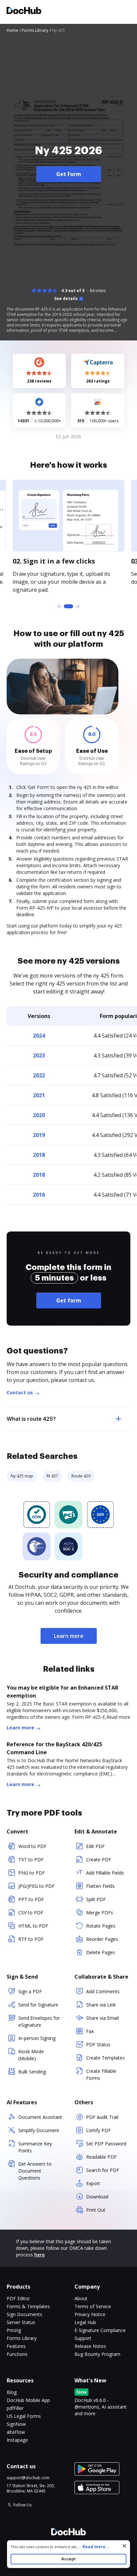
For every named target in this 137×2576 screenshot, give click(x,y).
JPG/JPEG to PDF (36, 1886)
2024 (39, 1036)
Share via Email (102, 2018)
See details (66, 299)
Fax (90, 2031)
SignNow (16, 2424)
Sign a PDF (30, 1991)
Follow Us (22, 2505)
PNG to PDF (32, 1873)
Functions (17, 2354)
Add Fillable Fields (105, 1873)
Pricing (14, 2330)
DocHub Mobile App (28, 2400)
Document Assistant (40, 2117)
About (81, 2298)
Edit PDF (95, 1846)
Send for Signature (38, 2005)
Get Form (69, 174)
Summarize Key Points (35, 2147)
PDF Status (98, 2044)
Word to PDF (32, 1846)
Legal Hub (85, 2322)
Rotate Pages (101, 1926)
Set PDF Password (106, 2144)
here (39, 2255)
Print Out (96, 2210)
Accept (68, 2559)
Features (16, 2346)
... (93, 2547)
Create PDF (99, 1859)
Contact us (20, 1392)
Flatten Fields (100, 1886)
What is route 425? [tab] (31, 1419)
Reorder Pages (102, 1939)
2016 (39, 1195)
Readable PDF (101, 2157)
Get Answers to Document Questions (35, 2171)
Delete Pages (101, 1952)
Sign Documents (24, 2314)
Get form (69, 1300)
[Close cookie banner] (124, 2546)
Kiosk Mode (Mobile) (31, 2055)
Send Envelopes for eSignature (39, 2021)
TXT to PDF (31, 1859)
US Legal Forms (24, 2416)
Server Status (21, 2322)
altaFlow (16, 2432)
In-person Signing (37, 2038)
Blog (12, 2392)
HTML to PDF (33, 1926)
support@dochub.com (28, 2478)
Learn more (69, 1636)
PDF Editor (18, 2298)
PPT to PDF (31, 1899)
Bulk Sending (32, 2072)
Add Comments (103, 1991)
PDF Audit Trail (102, 2117)
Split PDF (96, 1899)
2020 (39, 1115)
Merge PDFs (100, 1913)
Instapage (17, 2440)
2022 (39, 1075)
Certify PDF (98, 2130)
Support (83, 2338)
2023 (39, 1055)
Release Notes (90, 2346)
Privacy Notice (90, 2314)
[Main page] (24, 11)
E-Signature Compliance (100, 2330)
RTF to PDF (31, 1939)
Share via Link (101, 2005)
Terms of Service (93, 2306)
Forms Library (22, 2338)
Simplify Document (39, 2130)
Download (97, 2197)
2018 (39, 1155)
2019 (39, 1135)
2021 (39, 1095)
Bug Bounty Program (97, 2354)
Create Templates (105, 2058)
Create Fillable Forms (101, 2074)
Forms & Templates (28, 2306)
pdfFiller (15, 2408)
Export (93, 2183)
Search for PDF (103, 2170)
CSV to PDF (31, 1913)
